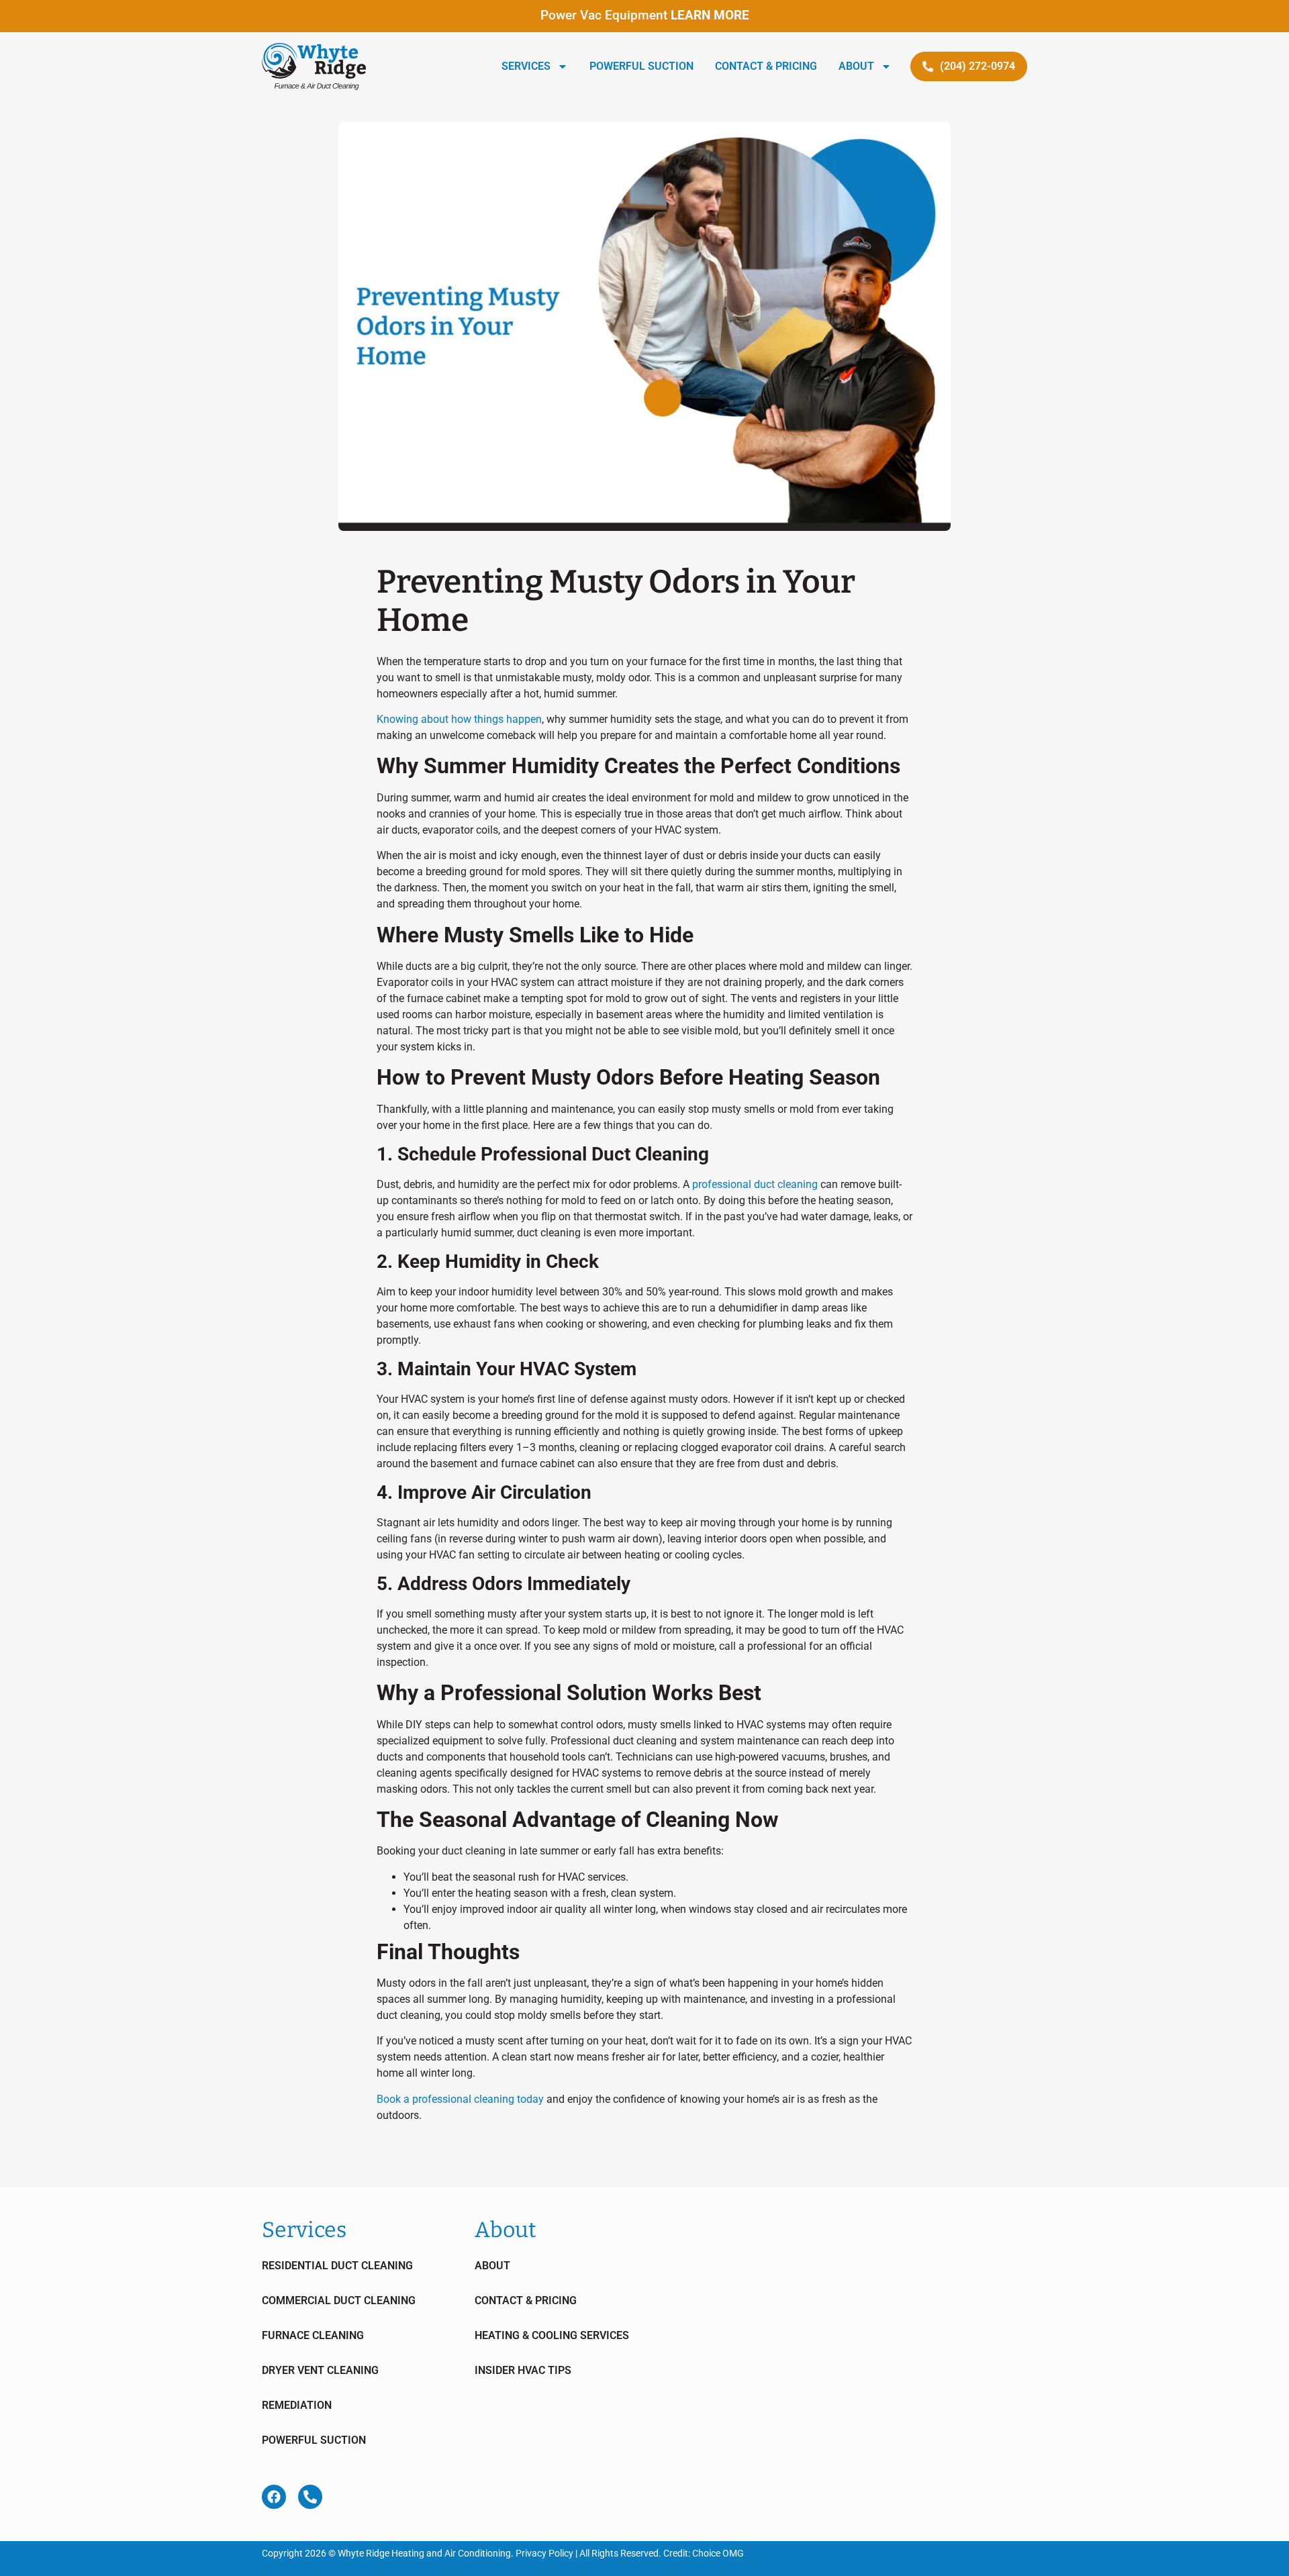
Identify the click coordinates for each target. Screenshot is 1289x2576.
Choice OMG (718, 2553)
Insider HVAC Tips (523, 2370)
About (856, 66)
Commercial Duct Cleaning (339, 2300)
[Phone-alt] (310, 2497)
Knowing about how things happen (459, 719)
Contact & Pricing (766, 66)
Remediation (297, 2405)
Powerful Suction (641, 66)
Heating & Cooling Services (552, 2335)
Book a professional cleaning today (460, 2099)
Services (526, 66)
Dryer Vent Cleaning (320, 2370)
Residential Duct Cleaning (337, 2266)
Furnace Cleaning (313, 2335)
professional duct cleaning (755, 1184)
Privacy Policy (544, 2553)
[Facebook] (274, 2497)
